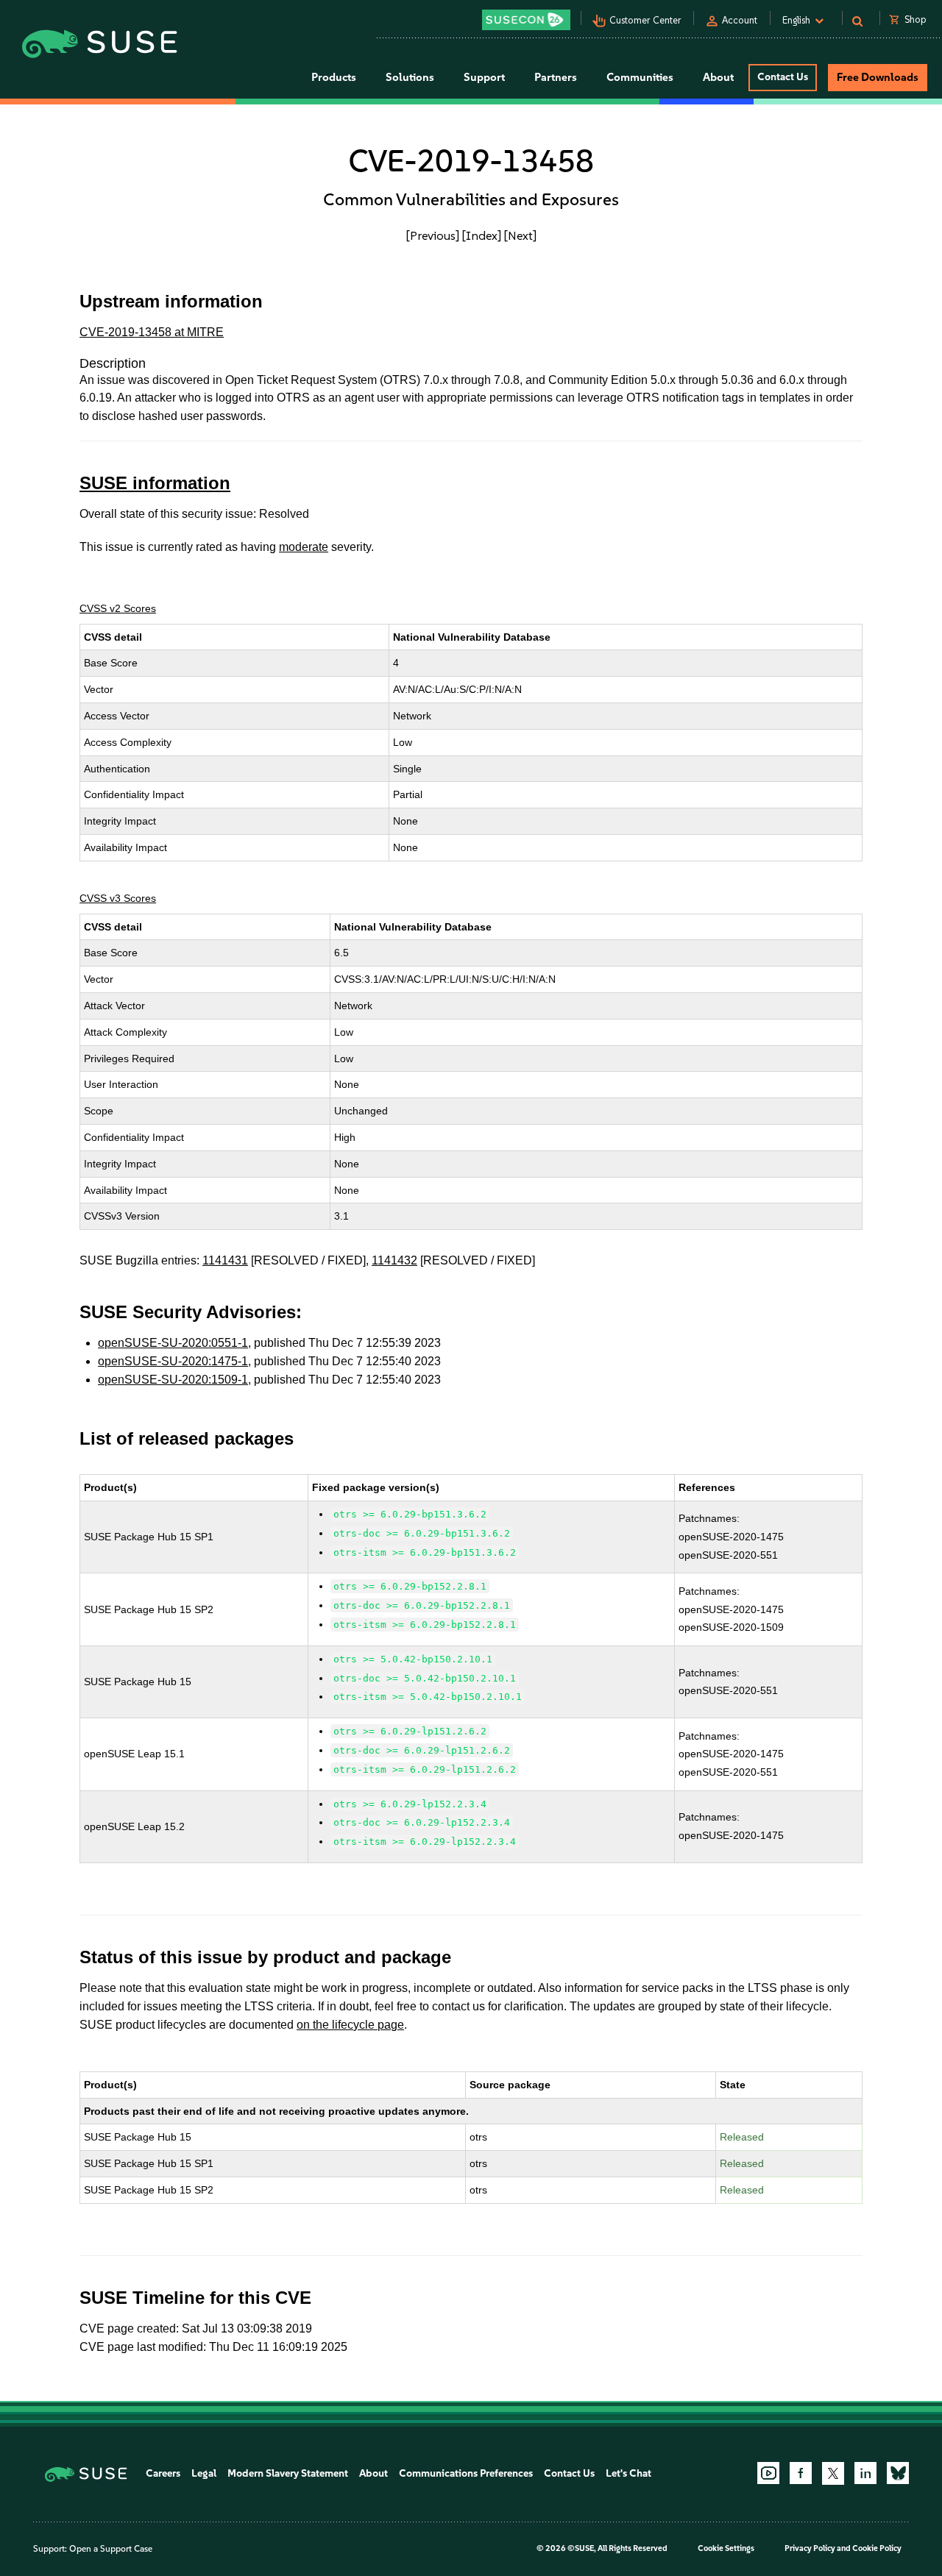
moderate (304, 547)
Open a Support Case (111, 2549)
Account (740, 20)
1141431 (225, 1260)
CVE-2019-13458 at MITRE (152, 332)
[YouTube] (768, 2473)
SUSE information (155, 483)
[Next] (520, 235)
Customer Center (645, 20)
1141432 (394, 1260)
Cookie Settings (726, 2548)
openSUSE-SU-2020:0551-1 (173, 1343)
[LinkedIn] (865, 2473)
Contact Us (783, 77)
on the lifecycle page (350, 2025)
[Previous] (433, 235)
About (373, 2473)
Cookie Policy (877, 2548)
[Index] (482, 235)
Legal (204, 2473)
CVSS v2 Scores (118, 608)
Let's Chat (628, 2473)
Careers (163, 2473)
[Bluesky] (898, 2473)
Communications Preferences (466, 2473)
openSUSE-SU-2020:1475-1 (173, 1361)
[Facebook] (801, 2473)
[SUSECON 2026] (526, 20)
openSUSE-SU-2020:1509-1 (173, 1380)
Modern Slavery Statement (288, 2473)
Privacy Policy (810, 2548)
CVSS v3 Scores (118, 898)
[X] (833, 2473)
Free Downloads (878, 77)
